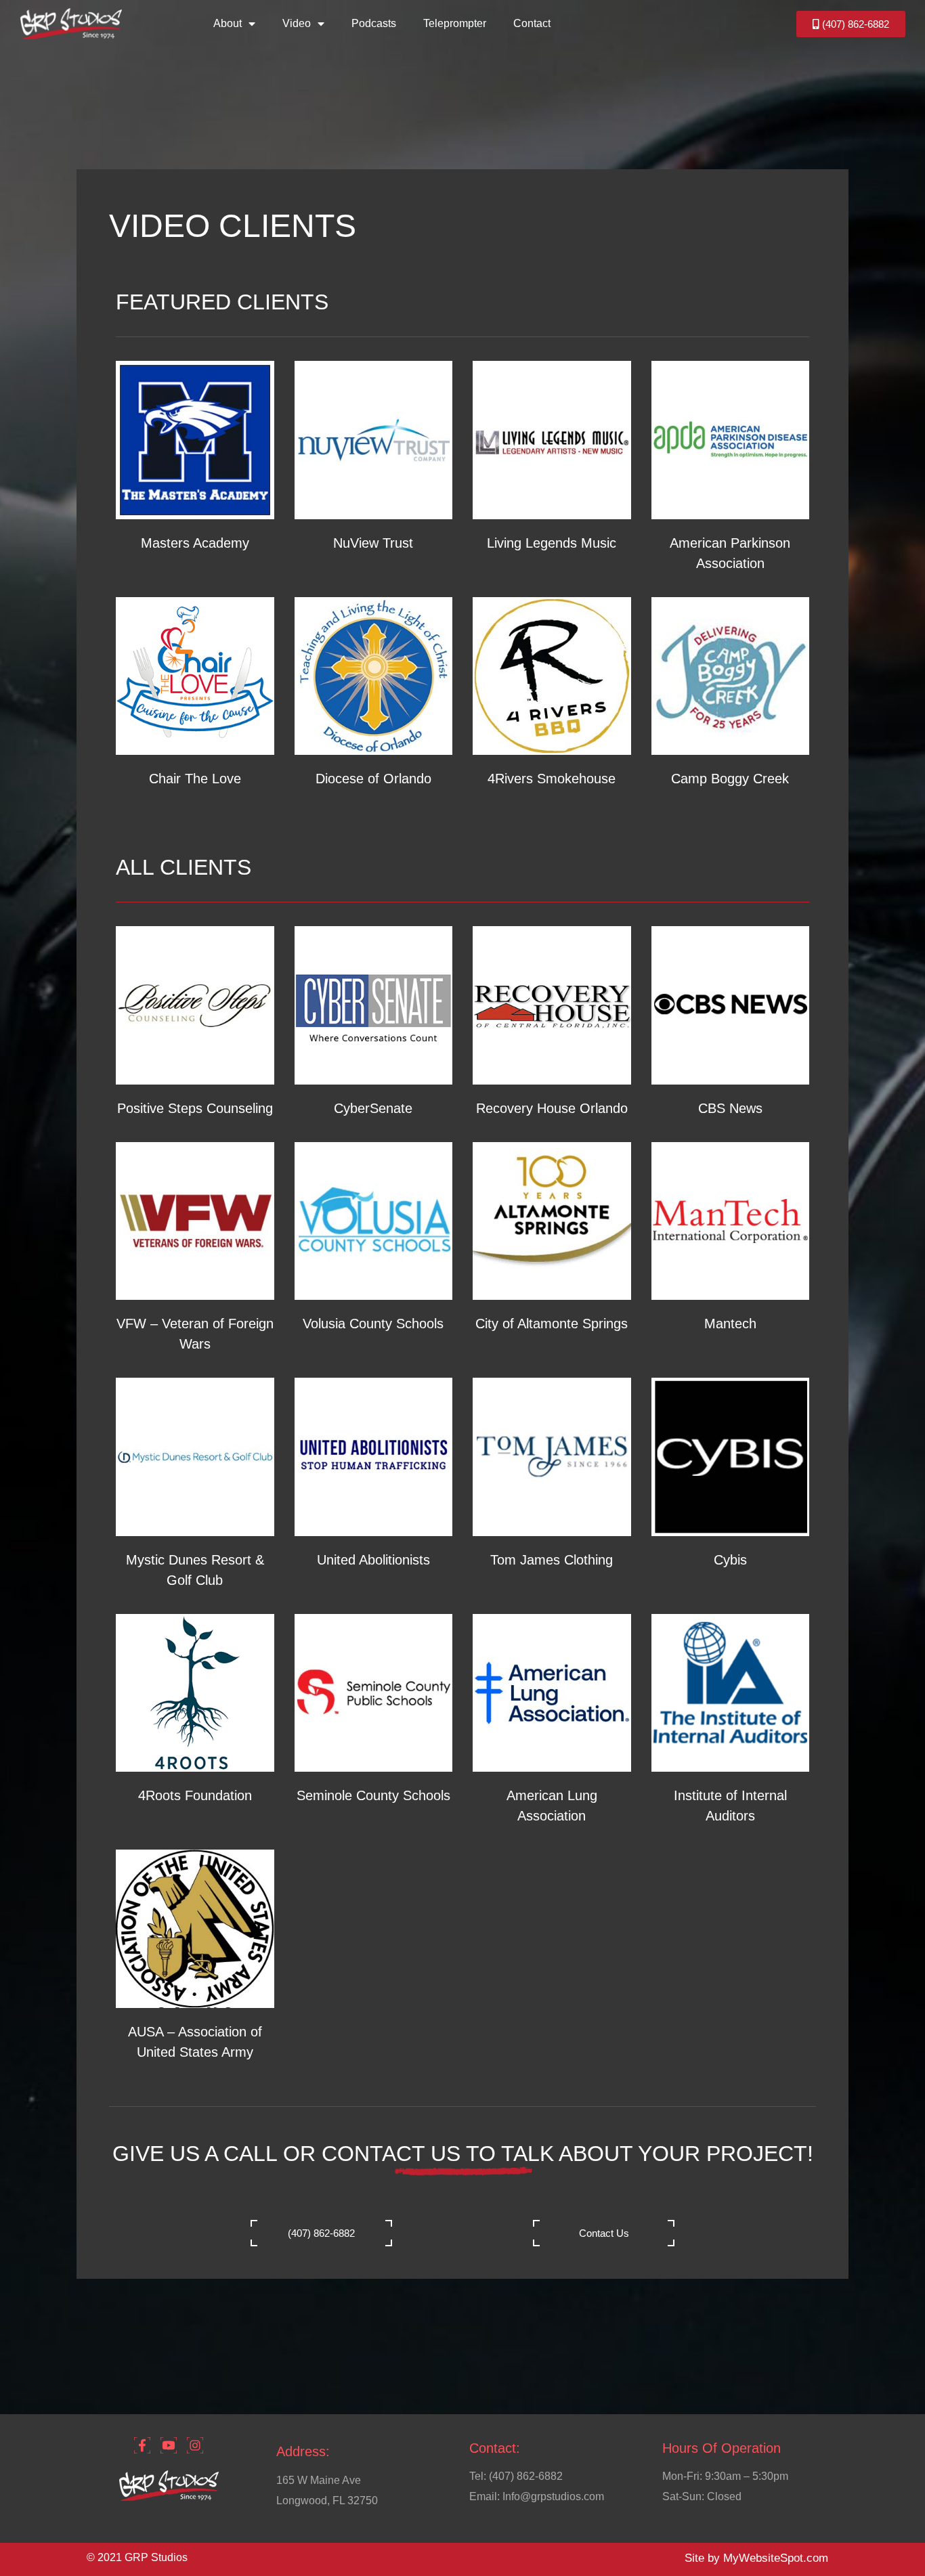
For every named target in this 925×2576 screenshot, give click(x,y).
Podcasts (374, 23)
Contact (532, 23)
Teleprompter (455, 23)
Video (297, 23)
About (228, 23)
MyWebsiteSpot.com (776, 2558)
